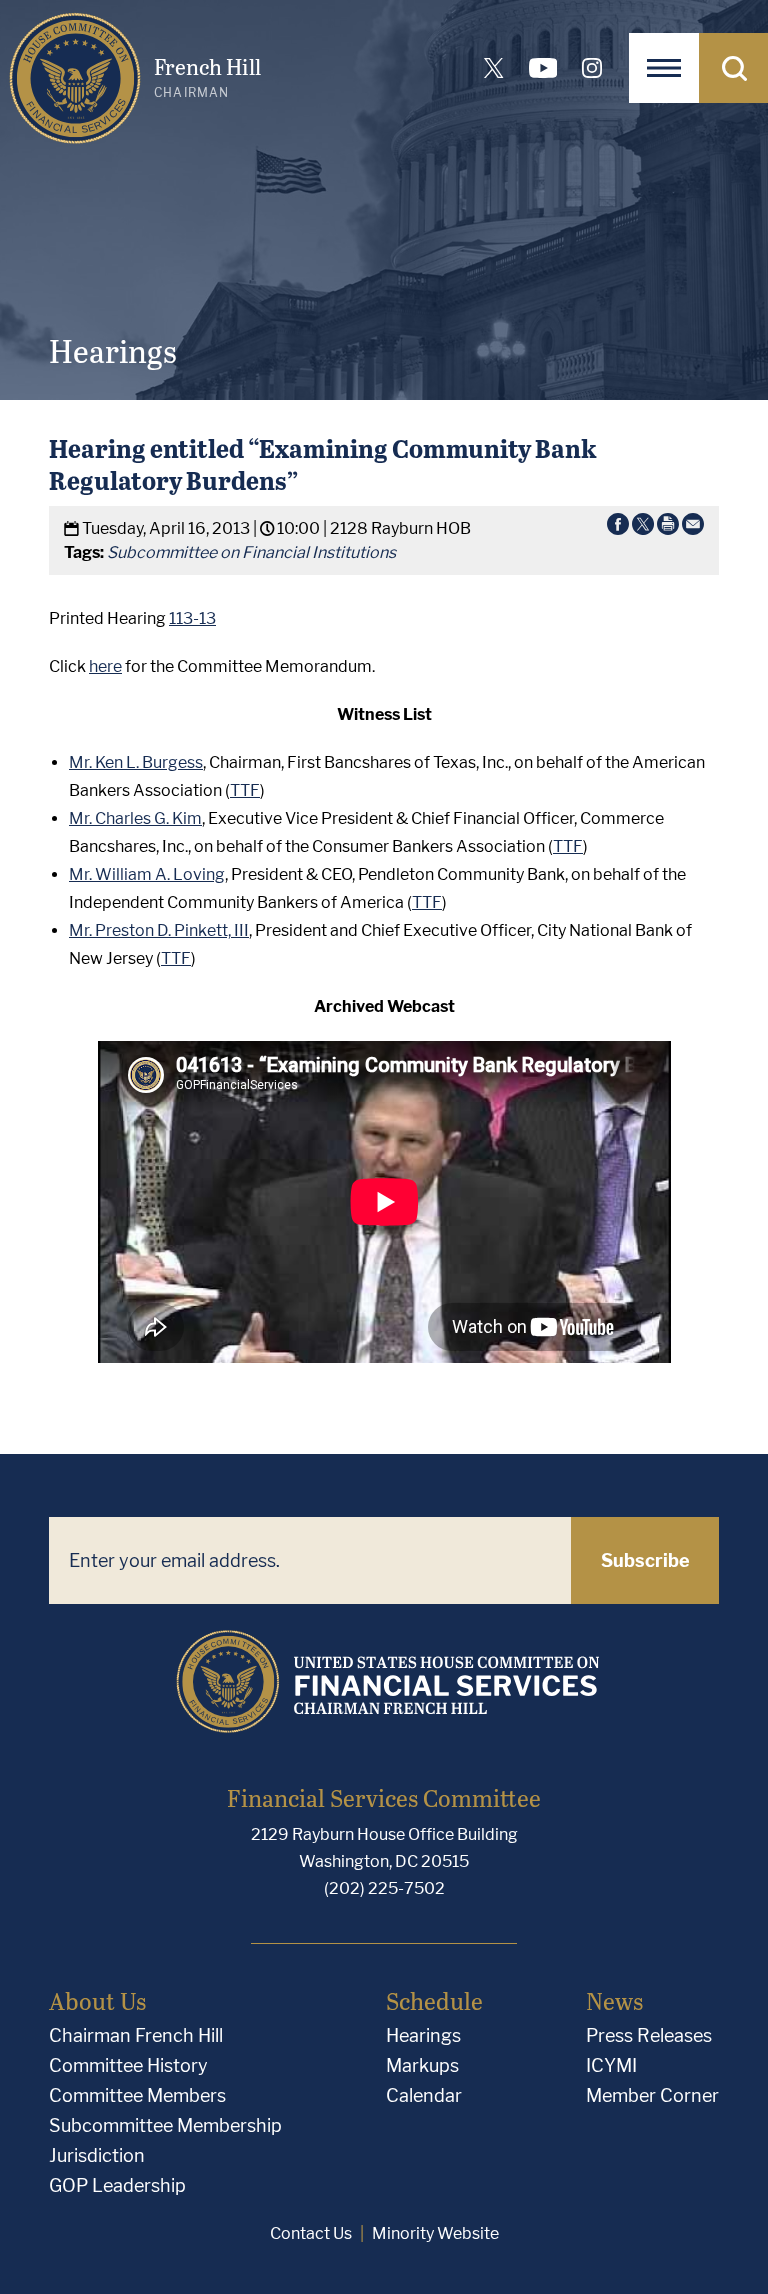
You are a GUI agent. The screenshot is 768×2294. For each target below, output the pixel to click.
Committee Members (137, 2095)
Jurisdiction (97, 2155)
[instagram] (592, 68)
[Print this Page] (668, 528)
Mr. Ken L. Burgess (136, 762)
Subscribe (645, 1560)
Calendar (424, 2095)
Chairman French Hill (136, 2035)
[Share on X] (643, 528)
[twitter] (494, 68)
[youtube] (543, 68)
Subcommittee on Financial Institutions (251, 552)
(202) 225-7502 (384, 1888)
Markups (422, 2065)
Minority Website (435, 2233)
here (105, 666)
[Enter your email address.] (310, 1560)
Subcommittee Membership (165, 2125)
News (614, 2000)
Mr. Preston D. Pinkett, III (159, 930)
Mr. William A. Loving (147, 874)
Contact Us (311, 2233)
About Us (97, 2000)
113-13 (192, 618)
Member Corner (652, 2095)
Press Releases (649, 2035)
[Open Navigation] (664, 68)
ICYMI (611, 2065)
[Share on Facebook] (618, 528)
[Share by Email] (693, 528)
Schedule (434, 2000)
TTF (245, 790)
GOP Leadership (117, 2185)
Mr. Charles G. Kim (135, 818)
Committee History (128, 2065)
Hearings (423, 2035)
